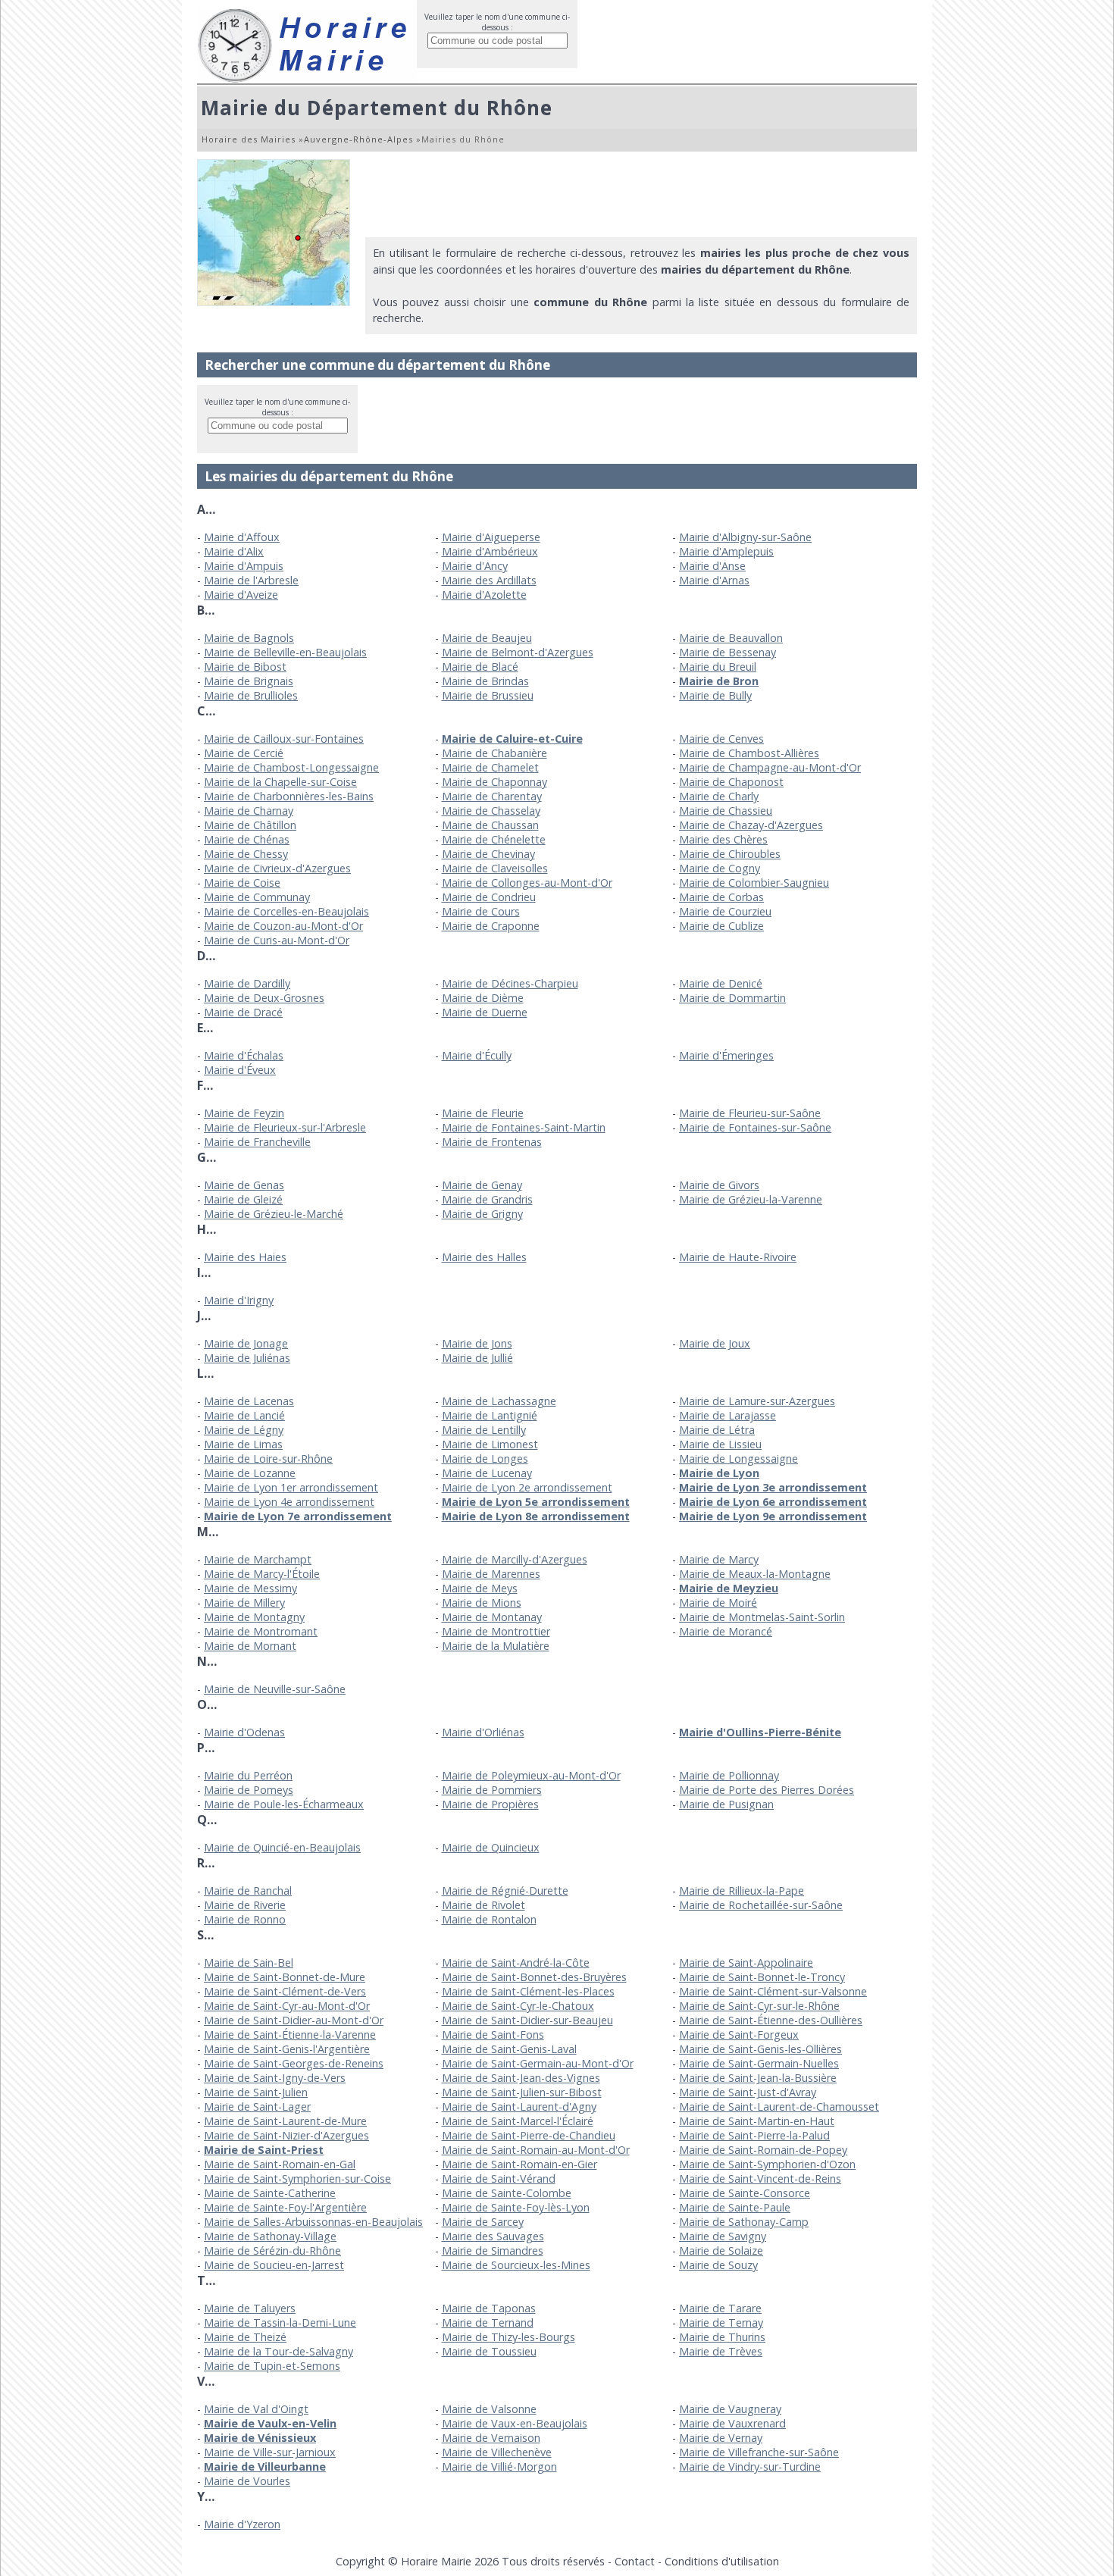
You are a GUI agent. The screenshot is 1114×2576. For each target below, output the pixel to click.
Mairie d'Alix (234, 551)
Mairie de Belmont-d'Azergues (518, 652)
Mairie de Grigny (482, 1214)
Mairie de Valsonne (489, 2409)
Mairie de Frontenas (492, 1142)
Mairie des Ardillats (489, 580)
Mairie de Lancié (244, 1415)
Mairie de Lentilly (484, 1430)
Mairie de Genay (482, 1185)
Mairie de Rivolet (483, 1905)
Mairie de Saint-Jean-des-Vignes (521, 2078)
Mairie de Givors (719, 1185)
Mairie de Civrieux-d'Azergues (277, 868)
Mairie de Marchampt (258, 1559)
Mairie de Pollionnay (729, 1775)
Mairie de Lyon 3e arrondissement (773, 1487)
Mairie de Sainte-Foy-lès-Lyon (516, 2207)
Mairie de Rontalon (489, 1919)
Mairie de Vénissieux (260, 2438)
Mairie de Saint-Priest (264, 2150)
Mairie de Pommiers (492, 1790)
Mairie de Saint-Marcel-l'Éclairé (518, 2121)
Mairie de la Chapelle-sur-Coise (280, 782)
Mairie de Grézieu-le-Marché (274, 1214)
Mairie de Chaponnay (494, 782)
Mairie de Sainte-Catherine (270, 2193)
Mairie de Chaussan (490, 825)
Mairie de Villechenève (497, 2452)
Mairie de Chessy (246, 854)
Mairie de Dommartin (732, 998)
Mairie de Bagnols (249, 638)
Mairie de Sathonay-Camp (744, 2222)
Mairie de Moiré (718, 1603)
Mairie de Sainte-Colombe (507, 2193)
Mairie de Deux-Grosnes (264, 998)
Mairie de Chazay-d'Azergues (751, 825)
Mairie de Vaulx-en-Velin (270, 2423)
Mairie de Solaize (721, 2250)
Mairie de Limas (243, 1444)
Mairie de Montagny (254, 1617)
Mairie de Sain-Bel (249, 1963)
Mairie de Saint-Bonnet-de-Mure (285, 1977)
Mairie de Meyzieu (729, 1588)
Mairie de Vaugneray (730, 2409)
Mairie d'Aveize (241, 595)
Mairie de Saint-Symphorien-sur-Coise (297, 2178)
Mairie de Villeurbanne (265, 2466)
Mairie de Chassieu (726, 811)
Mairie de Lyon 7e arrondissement (298, 1516)
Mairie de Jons (477, 1343)
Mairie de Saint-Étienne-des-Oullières (771, 2020)
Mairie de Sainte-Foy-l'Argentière (285, 2207)
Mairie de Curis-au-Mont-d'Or (277, 940)
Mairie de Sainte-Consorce (745, 2193)
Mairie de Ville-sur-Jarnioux (270, 2452)
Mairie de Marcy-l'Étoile (262, 1574)
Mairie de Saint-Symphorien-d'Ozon (767, 2164)
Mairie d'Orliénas (483, 1732)
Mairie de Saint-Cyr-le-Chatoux (518, 2006)
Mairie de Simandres (493, 2250)
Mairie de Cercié (244, 753)
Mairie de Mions (482, 1603)
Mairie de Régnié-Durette (505, 1891)
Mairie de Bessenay (728, 652)
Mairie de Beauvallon (731, 638)
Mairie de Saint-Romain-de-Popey (763, 2150)
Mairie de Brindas (485, 681)
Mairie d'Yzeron (242, 2524)
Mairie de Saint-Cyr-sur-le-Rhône (759, 2006)
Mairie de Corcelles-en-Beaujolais (286, 911)
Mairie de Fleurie (483, 1113)
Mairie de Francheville (257, 1142)
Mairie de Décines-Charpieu (510, 983)
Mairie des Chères (723, 839)
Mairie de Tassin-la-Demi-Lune (280, 2322)
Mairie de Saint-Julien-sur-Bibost (522, 2092)
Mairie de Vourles (247, 2481)
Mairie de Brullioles (251, 695)
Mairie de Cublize (721, 926)
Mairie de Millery (244, 1603)
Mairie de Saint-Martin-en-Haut (757, 2121)
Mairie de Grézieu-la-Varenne (751, 1199)
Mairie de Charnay (249, 811)
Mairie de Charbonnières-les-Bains (289, 796)
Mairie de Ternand (488, 2322)
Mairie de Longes (485, 1459)
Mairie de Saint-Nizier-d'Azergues (286, 2135)
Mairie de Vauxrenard (732, 2423)
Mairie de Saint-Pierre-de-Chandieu (529, 2135)
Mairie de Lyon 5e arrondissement (536, 1502)
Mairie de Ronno (245, 1919)
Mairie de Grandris (487, 1199)
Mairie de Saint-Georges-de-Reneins (294, 2063)
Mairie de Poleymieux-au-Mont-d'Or (531, 1775)
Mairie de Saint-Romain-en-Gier (519, 2164)
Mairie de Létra (717, 1430)
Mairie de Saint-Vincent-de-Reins (760, 2178)
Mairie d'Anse (712, 566)
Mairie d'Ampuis (244, 566)
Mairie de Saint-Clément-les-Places (528, 1991)
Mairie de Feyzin (244, 1113)
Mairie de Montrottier (496, 1631)
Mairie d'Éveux (240, 1070)
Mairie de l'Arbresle (251, 580)
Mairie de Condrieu (489, 897)
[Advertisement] (641, 193)
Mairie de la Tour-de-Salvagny (278, 2351)
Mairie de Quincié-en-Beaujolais (282, 1847)
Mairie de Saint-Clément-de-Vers (285, 1991)
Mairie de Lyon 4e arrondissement (289, 1502)
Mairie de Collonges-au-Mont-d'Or (527, 883)
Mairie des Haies (245, 1257)
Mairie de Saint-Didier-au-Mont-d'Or (294, 2020)
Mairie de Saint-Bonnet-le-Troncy (762, 1977)
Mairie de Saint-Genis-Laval (509, 2049)
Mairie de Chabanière (494, 753)
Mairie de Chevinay (488, 854)
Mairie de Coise (242, 883)
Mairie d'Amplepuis (726, 551)
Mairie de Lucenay (487, 1473)
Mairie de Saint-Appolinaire (746, 1963)
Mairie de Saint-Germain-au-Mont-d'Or (538, 2063)
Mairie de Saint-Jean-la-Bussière (758, 2078)
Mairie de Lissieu (720, 1444)
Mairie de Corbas (721, 897)
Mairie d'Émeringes (726, 1055)
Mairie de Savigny (723, 2236)
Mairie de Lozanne (250, 1473)
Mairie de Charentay (492, 796)
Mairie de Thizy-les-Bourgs (508, 2337)
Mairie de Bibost (245, 667)
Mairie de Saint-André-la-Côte (516, 1963)
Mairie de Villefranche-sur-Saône (759, 2452)
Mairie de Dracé (243, 1012)
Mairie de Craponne (491, 926)
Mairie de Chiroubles (730, 854)
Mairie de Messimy (250, 1588)
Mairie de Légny (244, 1430)
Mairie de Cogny (720, 868)
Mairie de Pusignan (726, 1804)
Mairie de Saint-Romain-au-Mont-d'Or (536, 2150)
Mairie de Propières (490, 1804)
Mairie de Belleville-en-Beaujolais (285, 652)
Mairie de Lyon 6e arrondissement (773, 1502)
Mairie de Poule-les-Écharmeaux (284, 1804)
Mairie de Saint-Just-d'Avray (748, 2092)
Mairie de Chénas (247, 839)
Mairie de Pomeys (249, 1790)
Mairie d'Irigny (239, 1300)
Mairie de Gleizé (243, 1199)
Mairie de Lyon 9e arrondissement (773, 1516)
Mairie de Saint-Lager (257, 2106)
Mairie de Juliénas (247, 1358)
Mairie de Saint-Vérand (499, 2178)
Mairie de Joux (715, 1343)
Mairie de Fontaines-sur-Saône (755, 1127)
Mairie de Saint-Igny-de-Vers (275, 2078)
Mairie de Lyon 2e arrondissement (527, 1487)
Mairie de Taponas (489, 2308)
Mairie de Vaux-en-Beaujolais (515, 2423)
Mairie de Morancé (726, 1631)
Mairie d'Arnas (714, 580)
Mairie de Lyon (719, 1473)
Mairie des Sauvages (493, 2236)
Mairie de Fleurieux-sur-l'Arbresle (285, 1127)
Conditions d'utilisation (722, 2561)
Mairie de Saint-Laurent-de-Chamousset (779, 2106)
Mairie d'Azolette (484, 595)
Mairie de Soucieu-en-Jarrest (274, 2265)
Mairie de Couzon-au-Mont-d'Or (283, 926)
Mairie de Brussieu (488, 695)
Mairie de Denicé (721, 983)
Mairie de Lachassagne (499, 1401)
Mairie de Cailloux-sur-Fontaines (284, 739)
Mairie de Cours (481, 911)
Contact (635, 2561)
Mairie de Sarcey (483, 2222)
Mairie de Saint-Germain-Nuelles (759, 2063)
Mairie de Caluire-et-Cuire (512, 739)
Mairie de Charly (719, 796)
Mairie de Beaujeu (487, 638)
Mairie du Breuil (718, 667)
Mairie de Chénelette (494, 839)
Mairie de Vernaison (491, 2438)
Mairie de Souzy (718, 2265)
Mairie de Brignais (249, 681)
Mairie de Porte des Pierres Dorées (767, 1790)
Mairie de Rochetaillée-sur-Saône (761, 1905)
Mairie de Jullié (477, 1358)
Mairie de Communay (257, 897)
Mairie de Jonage (246, 1343)
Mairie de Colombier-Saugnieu (754, 883)
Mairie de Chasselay (491, 811)
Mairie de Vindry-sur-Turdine (750, 2466)
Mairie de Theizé (245, 2337)
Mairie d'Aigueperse (491, 537)
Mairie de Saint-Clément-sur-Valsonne (773, 1991)
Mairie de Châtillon (250, 825)
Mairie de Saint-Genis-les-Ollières (760, 2049)
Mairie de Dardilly (247, 983)
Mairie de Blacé (480, 667)
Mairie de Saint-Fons (493, 2035)
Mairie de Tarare (720, 2308)
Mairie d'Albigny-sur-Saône (745, 537)
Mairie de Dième (483, 998)
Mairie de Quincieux (491, 1847)
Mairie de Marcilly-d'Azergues (515, 1559)
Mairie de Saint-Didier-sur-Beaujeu (527, 2020)
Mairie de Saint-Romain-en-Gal (280, 2164)
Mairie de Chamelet (490, 767)
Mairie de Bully (715, 695)
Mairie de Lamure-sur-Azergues (757, 1401)
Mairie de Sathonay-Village (270, 2236)
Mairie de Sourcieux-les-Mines (516, 2265)
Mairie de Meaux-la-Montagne (755, 1574)
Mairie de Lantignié (490, 1415)
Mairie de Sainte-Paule (735, 2207)
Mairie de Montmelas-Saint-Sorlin (762, 1617)
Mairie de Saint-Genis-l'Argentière (287, 2049)
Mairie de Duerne (485, 1012)
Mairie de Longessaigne (738, 1459)
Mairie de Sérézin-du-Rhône (272, 2250)
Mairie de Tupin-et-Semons (272, 2366)
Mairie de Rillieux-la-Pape (742, 1891)
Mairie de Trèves (721, 2351)
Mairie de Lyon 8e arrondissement (536, 1516)
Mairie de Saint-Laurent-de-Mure (285, 2121)
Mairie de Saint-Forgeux (739, 2035)
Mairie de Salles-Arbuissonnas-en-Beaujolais (313, 2222)
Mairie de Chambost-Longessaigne (291, 767)
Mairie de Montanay (492, 1617)
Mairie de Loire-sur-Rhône (268, 1459)
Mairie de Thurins (722, 2337)
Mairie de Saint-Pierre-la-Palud (754, 2135)
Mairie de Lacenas (249, 1401)
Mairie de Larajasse (728, 1415)
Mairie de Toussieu (489, 2351)
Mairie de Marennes (491, 1574)
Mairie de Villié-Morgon (499, 2466)
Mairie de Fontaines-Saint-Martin (524, 1127)
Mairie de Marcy (719, 1559)
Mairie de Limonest (490, 1444)
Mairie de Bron (719, 681)
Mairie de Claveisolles (495, 868)
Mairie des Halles (484, 1257)
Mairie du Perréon (248, 1775)
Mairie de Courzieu (725, 911)
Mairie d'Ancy (475, 566)
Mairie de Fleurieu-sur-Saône (750, 1113)
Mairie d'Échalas (244, 1055)
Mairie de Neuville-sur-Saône (275, 1689)
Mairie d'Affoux (242, 537)
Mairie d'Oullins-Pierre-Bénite (760, 1732)
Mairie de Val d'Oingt (256, 2409)
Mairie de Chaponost (731, 782)
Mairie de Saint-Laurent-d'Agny (519, 2106)
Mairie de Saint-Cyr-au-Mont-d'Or (287, 2006)
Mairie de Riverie (245, 1905)
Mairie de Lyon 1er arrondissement (291, 1487)
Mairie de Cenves (721, 739)
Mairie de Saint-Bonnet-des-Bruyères (534, 1977)
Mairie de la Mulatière (496, 1646)
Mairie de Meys (480, 1588)
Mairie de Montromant (261, 1631)
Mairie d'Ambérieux (490, 551)
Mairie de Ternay (721, 2322)
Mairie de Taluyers (250, 2308)
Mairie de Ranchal (248, 1891)
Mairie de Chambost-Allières (749, 753)
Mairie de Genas (244, 1185)
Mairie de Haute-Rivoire (738, 1257)
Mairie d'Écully (477, 1055)
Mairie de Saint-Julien (256, 2092)
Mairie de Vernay (721, 2438)
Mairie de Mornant (250, 1646)
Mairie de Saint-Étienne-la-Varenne (290, 2035)
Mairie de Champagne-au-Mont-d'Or (770, 767)
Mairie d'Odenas (244, 1732)
